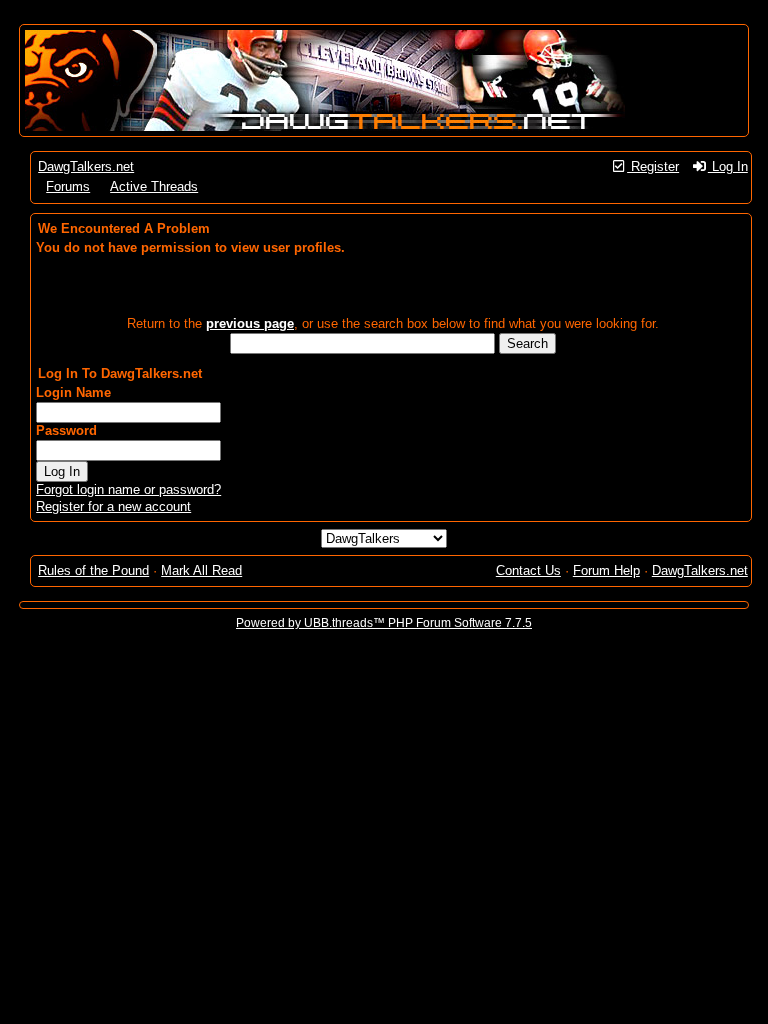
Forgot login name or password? (128, 489)
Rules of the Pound (93, 570)
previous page (250, 323)
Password (66, 430)
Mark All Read (201, 570)
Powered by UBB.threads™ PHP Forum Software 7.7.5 (384, 623)
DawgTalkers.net (86, 166)
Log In (728, 166)
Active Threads (154, 186)
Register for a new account (113, 506)
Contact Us (528, 570)
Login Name (73, 392)
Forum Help (606, 570)
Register (653, 166)
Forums (68, 186)
